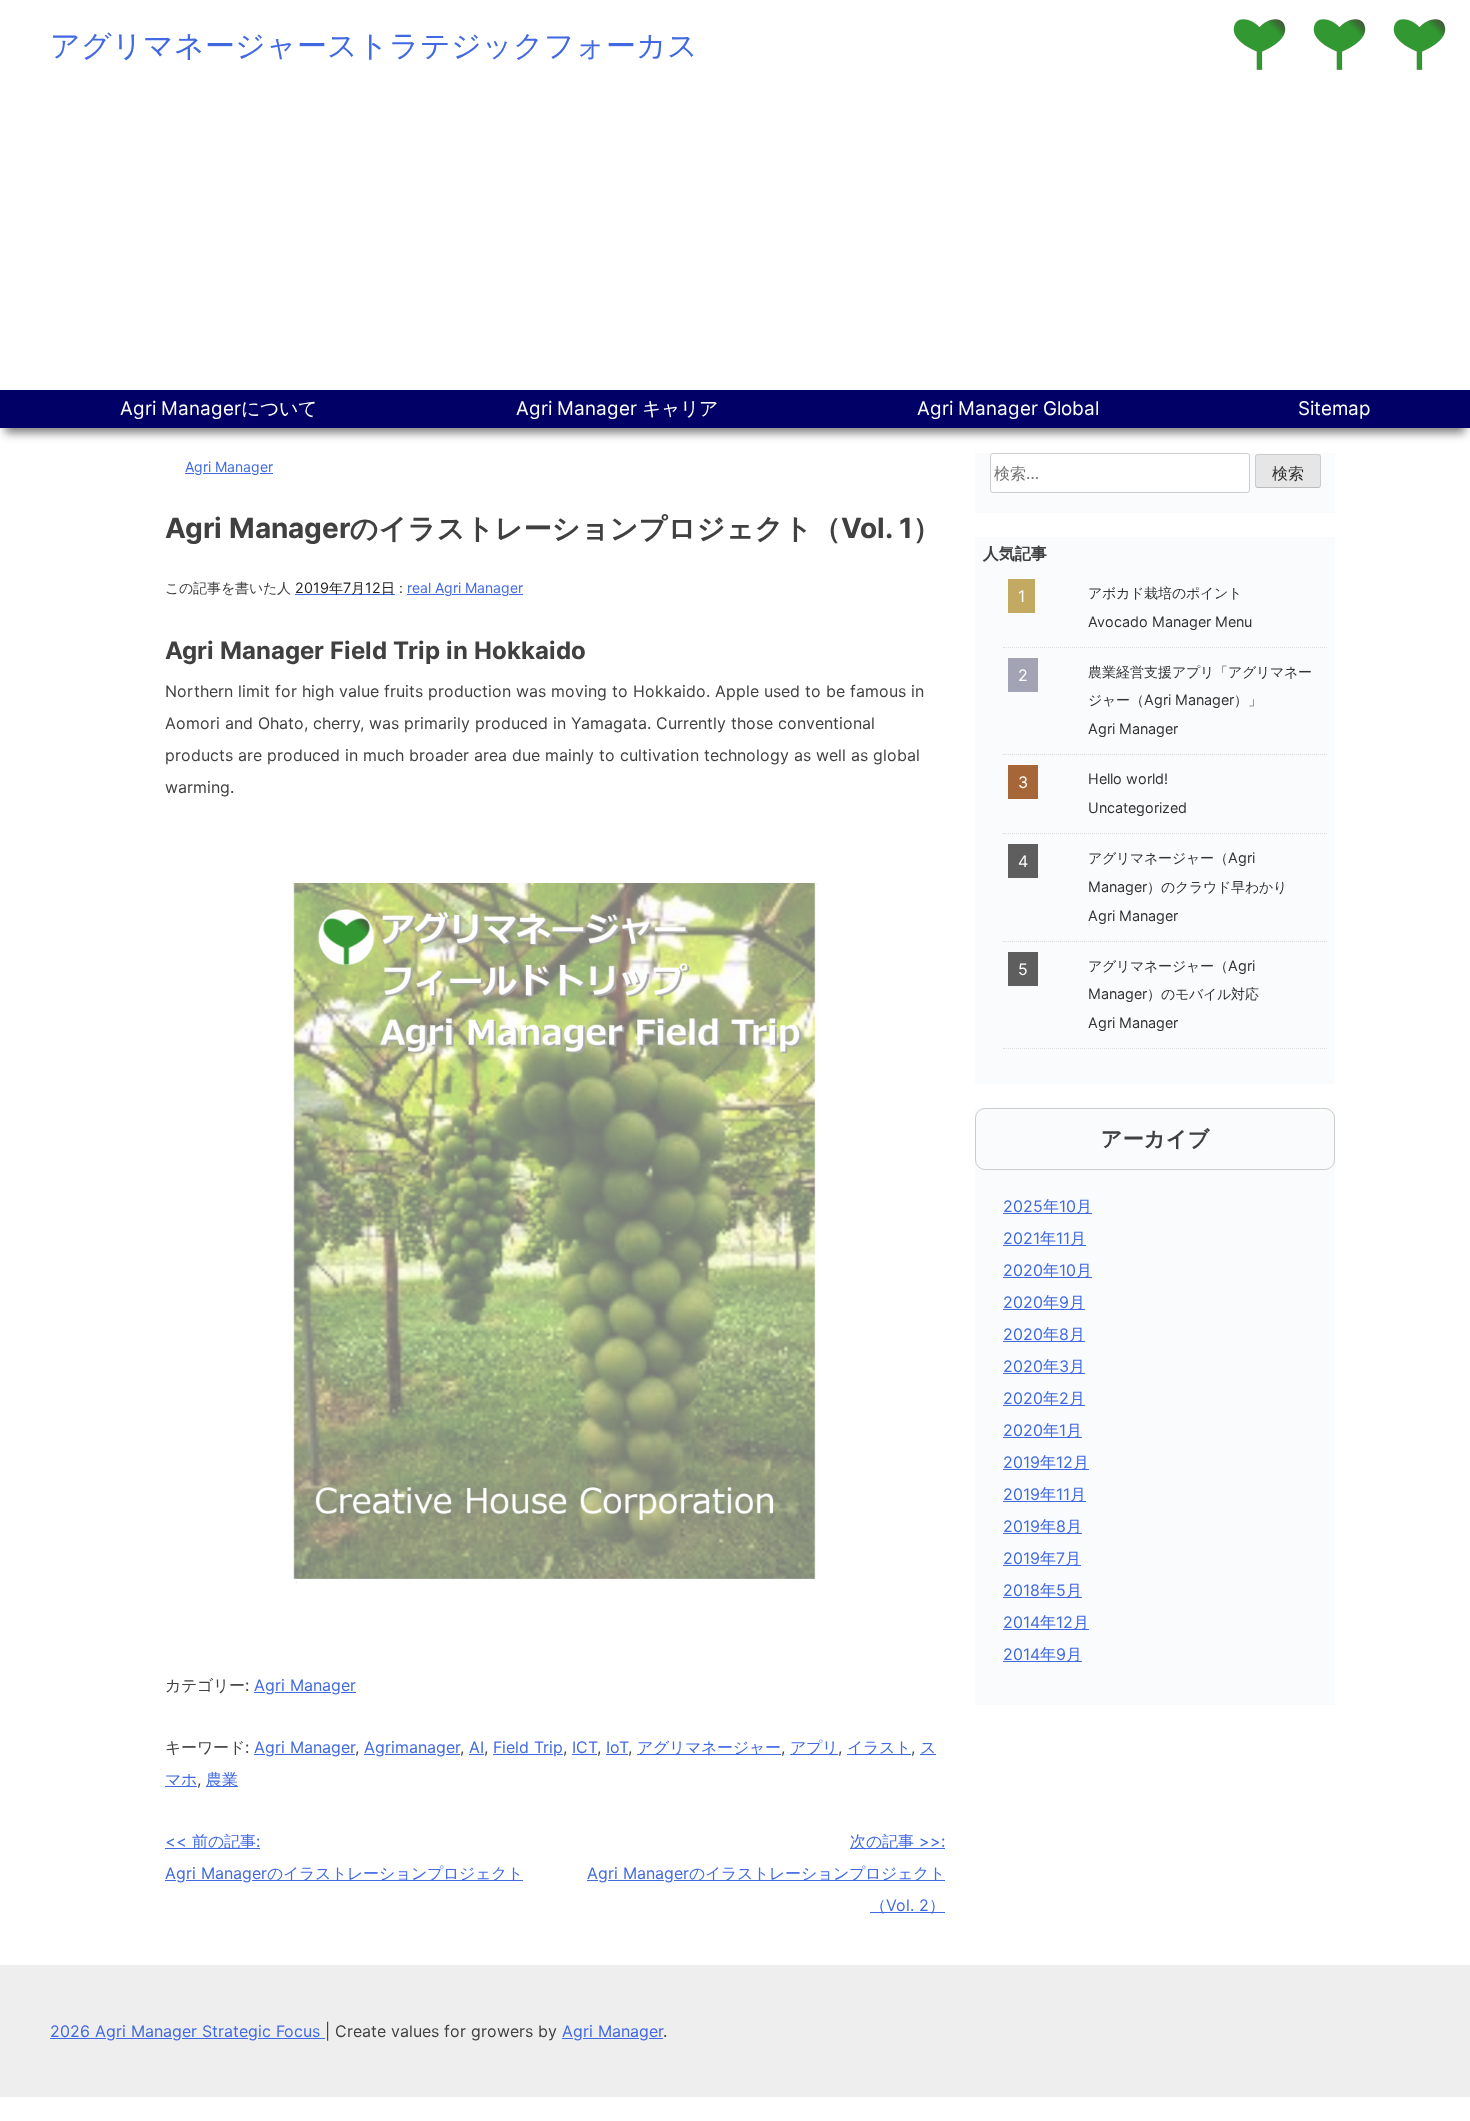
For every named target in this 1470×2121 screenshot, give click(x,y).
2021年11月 (1044, 1238)
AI (476, 1747)
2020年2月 (1044, 1398)
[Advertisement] (735, 240)
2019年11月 (1044, 1494)
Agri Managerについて (218, 408)
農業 (222, 1779)
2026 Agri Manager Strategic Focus (187, 2031)
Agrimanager (412, 1747)
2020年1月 (1042, 1430)
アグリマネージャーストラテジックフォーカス (374, 45)
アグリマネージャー (709, 1747)
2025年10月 (1047, 1206)
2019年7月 (1042, 1558)
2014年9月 (1042, 1654)
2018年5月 (1042, 1590)
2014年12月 (1046, 1622)
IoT (617, 1747)
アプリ (814, 1747)
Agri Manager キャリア (617, 408)
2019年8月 (1042, 1526)
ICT (584, 1747)
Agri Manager (229, 466)
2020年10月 (1047, 1270)
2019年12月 (1046, 1462)
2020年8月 (1044, 1334)
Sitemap (1334, 408)
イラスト (879, 1747)
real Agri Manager (465, 587)
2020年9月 (1044, 1302)
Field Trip (528, 1747)
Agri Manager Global (1008, 408)
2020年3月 (1044, 1366)
